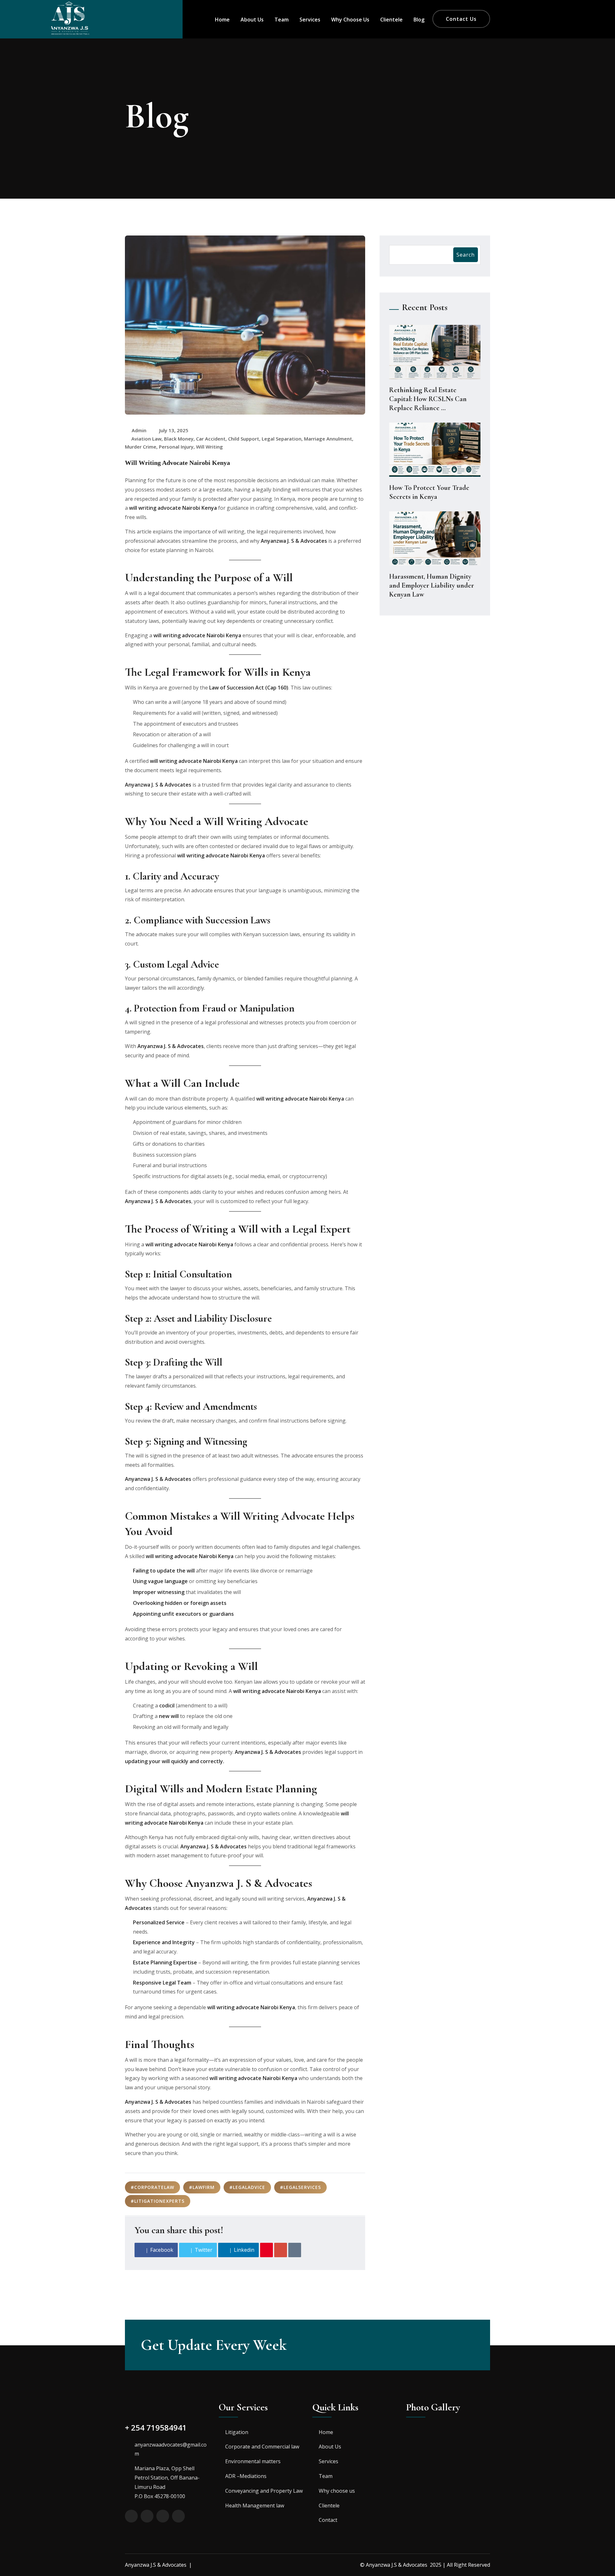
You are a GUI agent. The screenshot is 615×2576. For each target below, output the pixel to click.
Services (310, 20)
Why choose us (350, 20)
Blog (419, 20)
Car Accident (211, 439)
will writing (209, 447)
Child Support (244, 439)
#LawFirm (202, 2187)
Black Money (179, 439)
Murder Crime (141, 447)
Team (282, 20)
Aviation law (146, 439)
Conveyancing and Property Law (264, 2491)
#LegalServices (300, 2187)
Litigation (237, 2432)
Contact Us (461, 19)
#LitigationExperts (158, 2201)
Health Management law (255, 2506)
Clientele (391, 20)
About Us (252, 20)
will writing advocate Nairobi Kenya (173, 508)
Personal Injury (176, 447)
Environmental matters (253, 2461)
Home (222, 20)
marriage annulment (328, 439)
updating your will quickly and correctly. (175, 1761)
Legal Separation (282, 439)
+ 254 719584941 (156, 2427)
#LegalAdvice (247, 2187)
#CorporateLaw (152, 2187)
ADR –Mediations (246, 2476)
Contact (328, 2520)
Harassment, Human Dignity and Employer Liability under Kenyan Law (432, 585)
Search (466, 255)
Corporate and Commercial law (262, 2447)
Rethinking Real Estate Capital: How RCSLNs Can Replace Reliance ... (428, 399)
